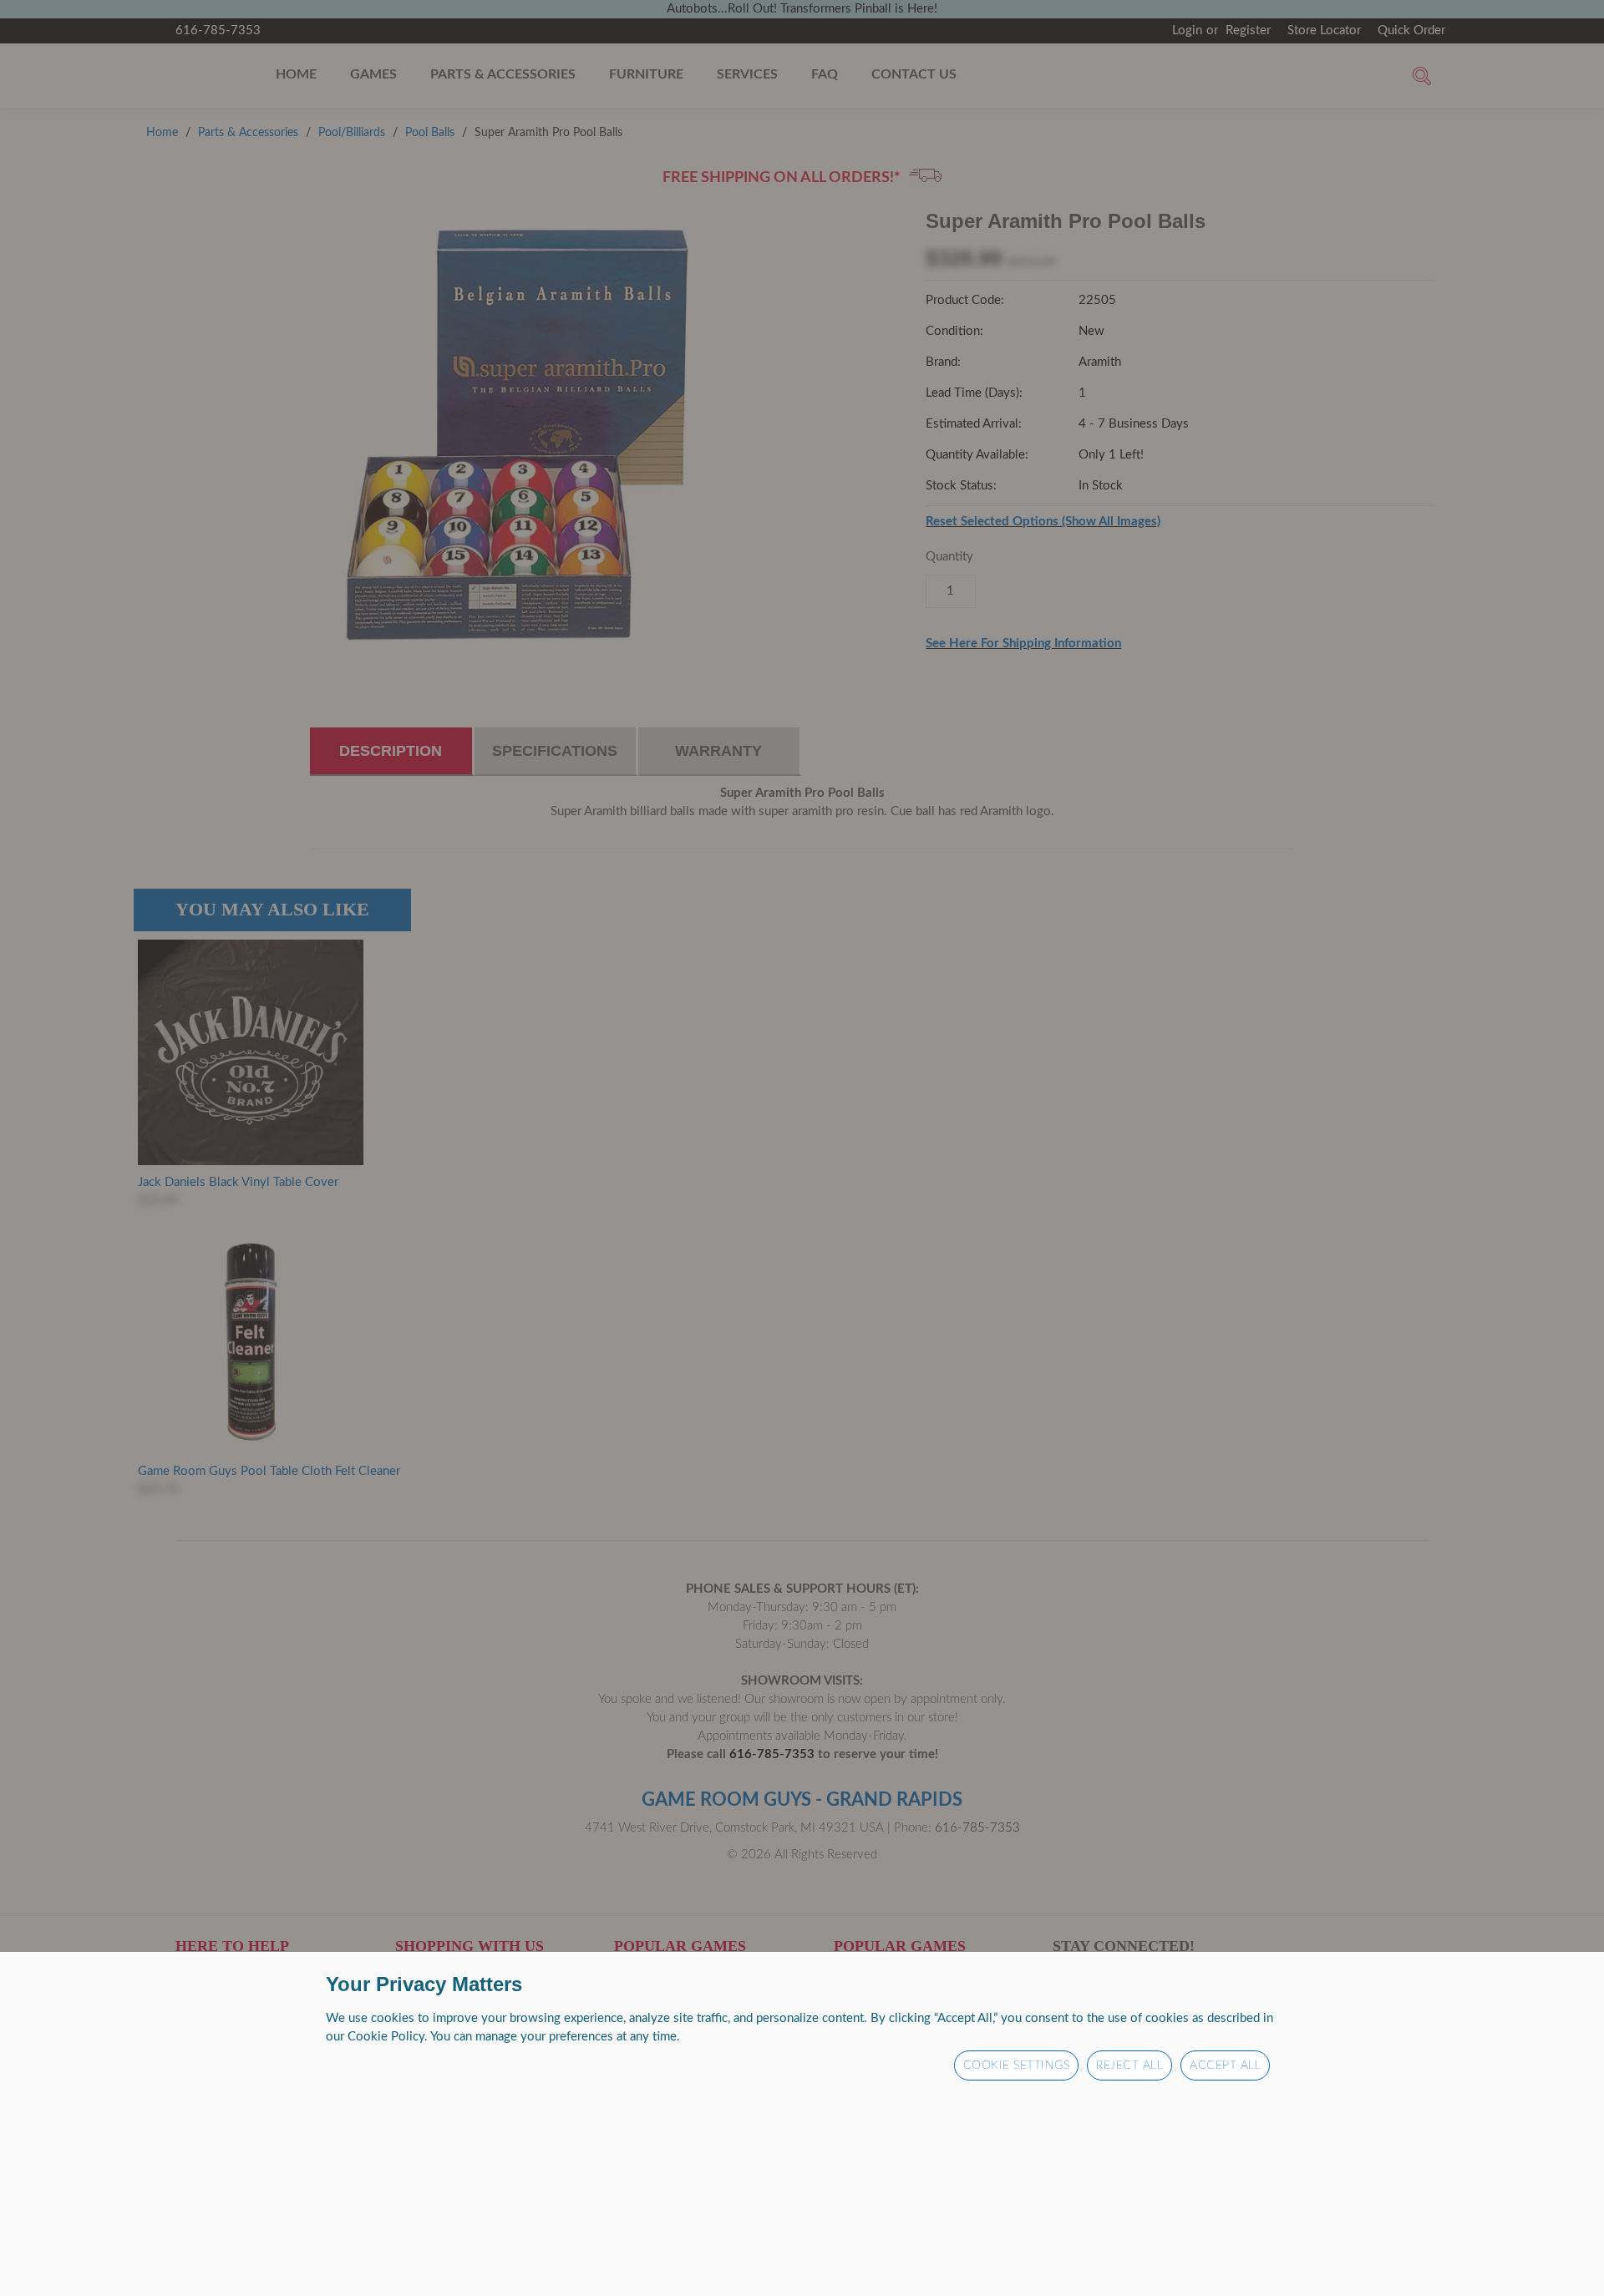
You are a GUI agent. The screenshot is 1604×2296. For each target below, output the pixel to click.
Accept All (1225, 2065)
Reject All (1129, 2065)
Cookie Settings (1017, 2065)
